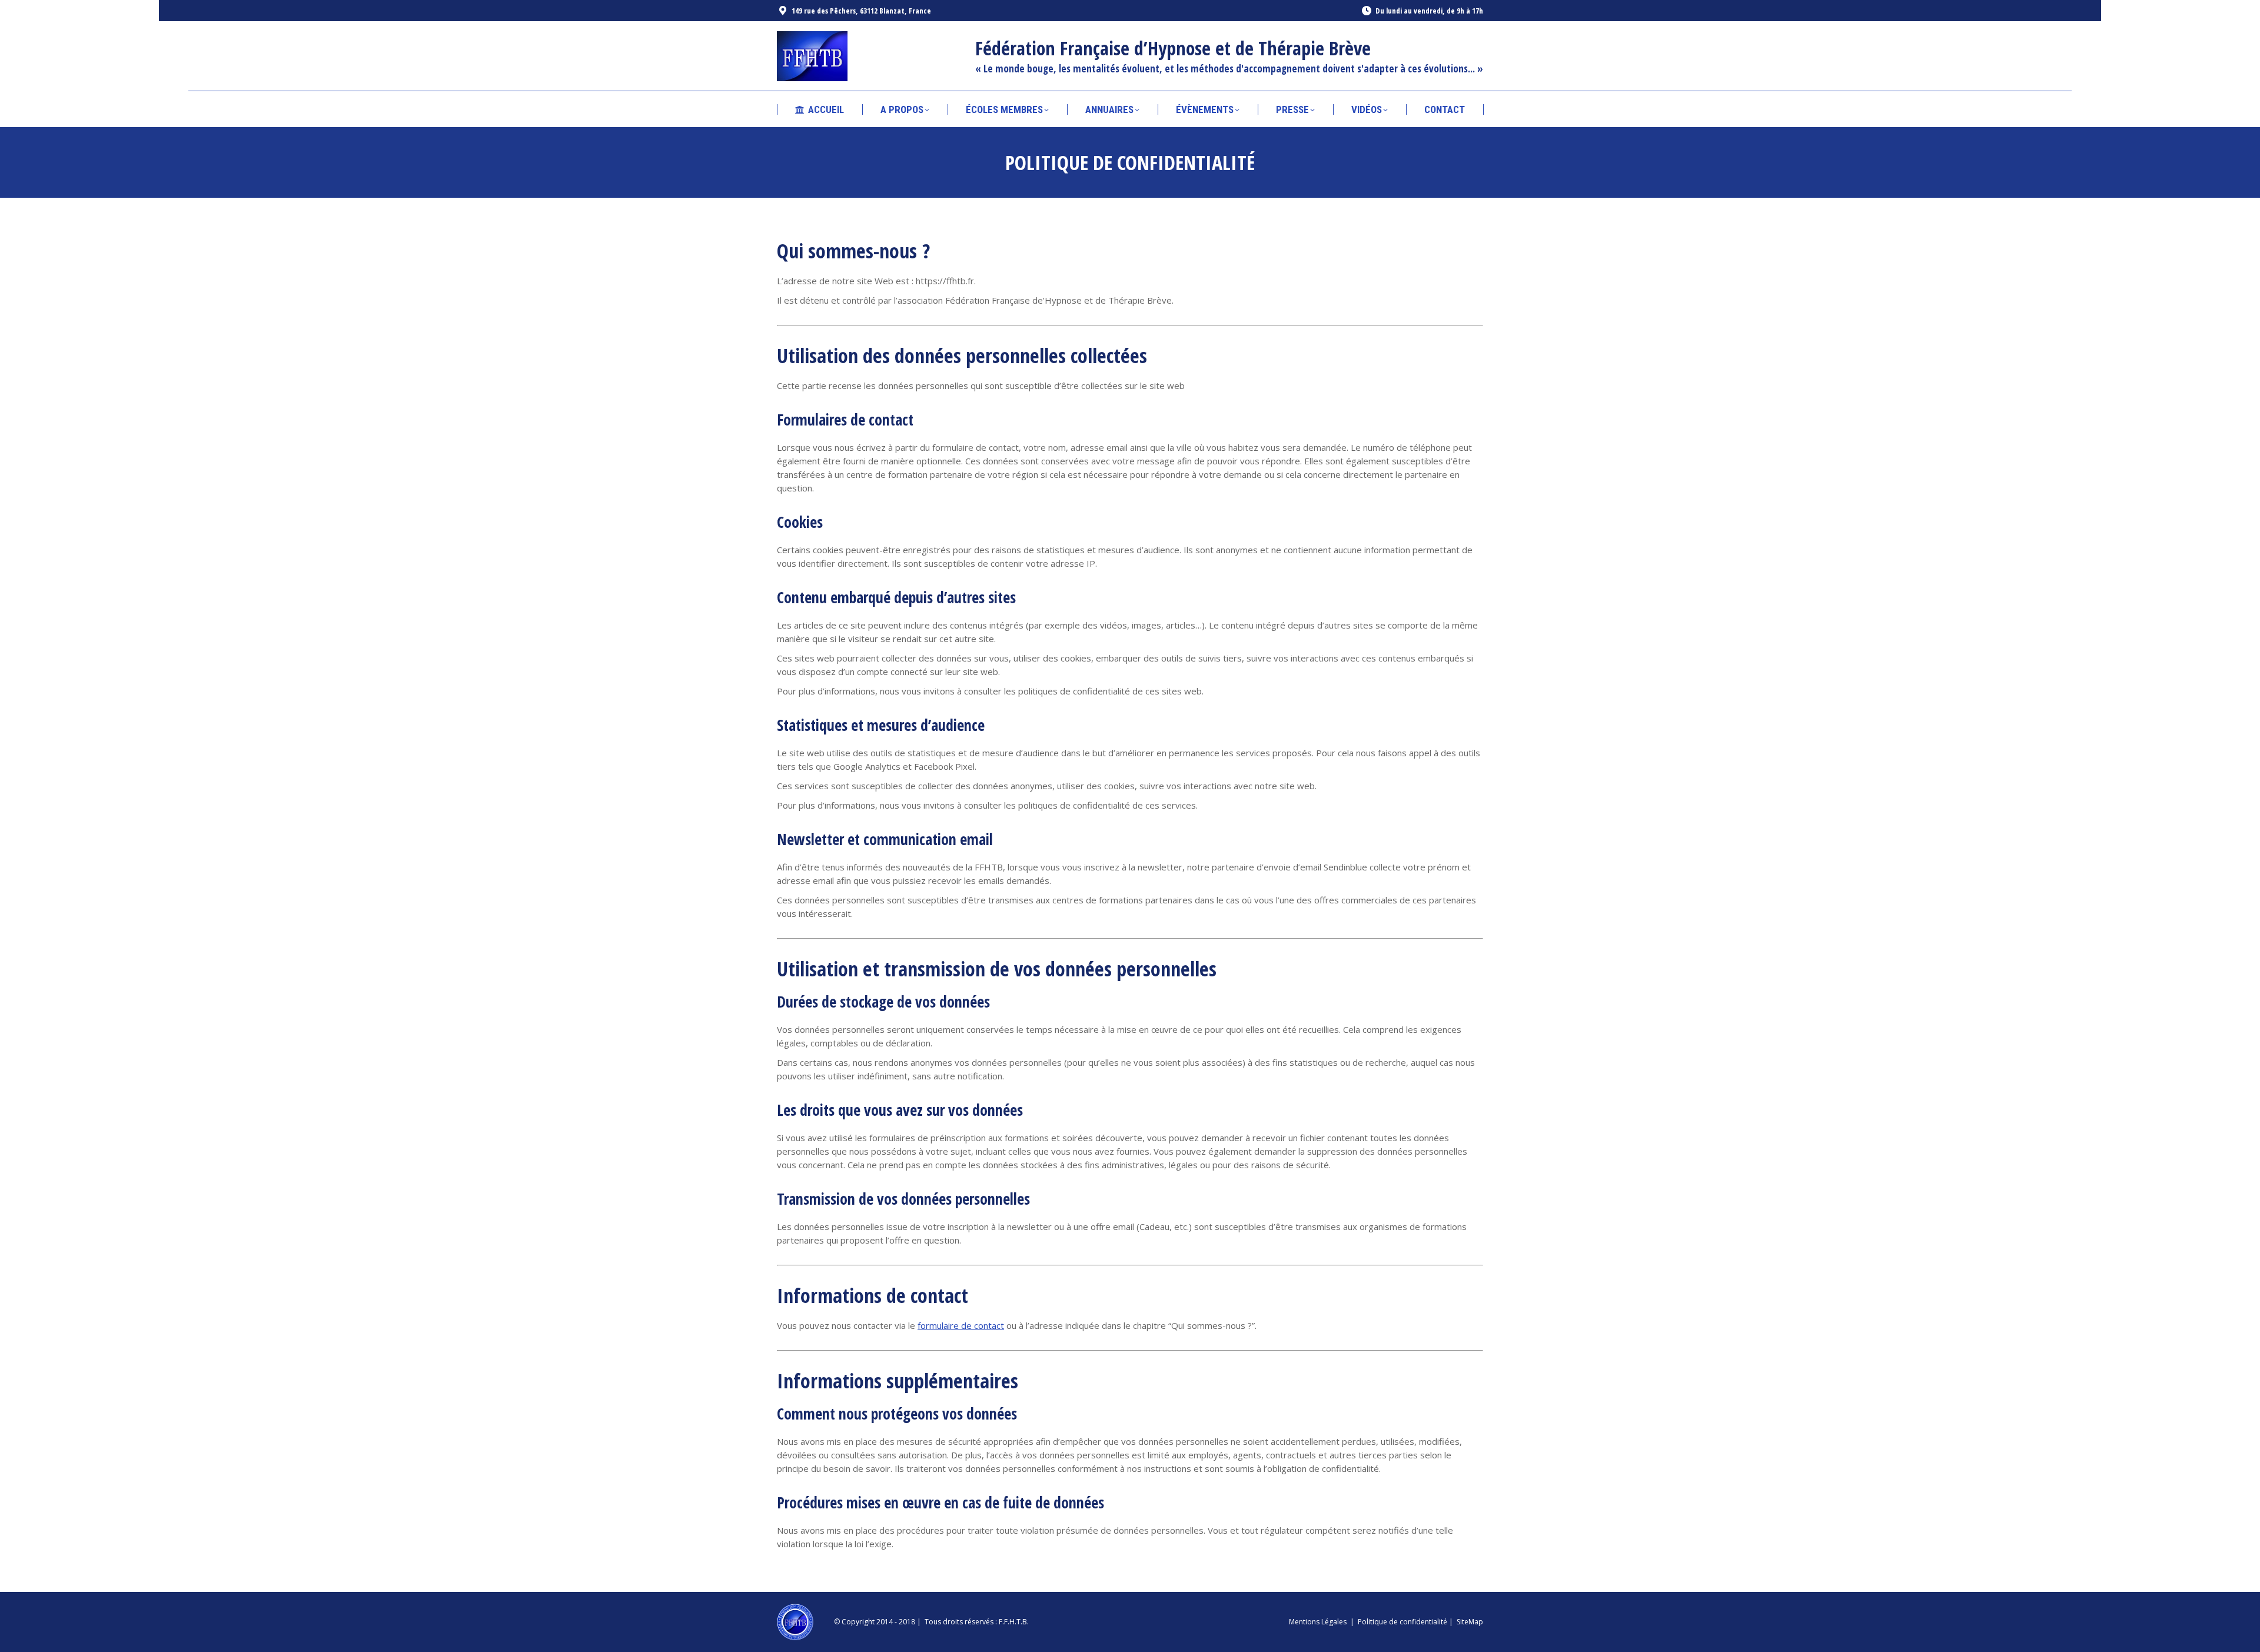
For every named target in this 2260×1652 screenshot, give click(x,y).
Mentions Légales (1318, 1622)
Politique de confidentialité (1402, 1622)
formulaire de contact (961, 1325)
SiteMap (1470, 1622)
